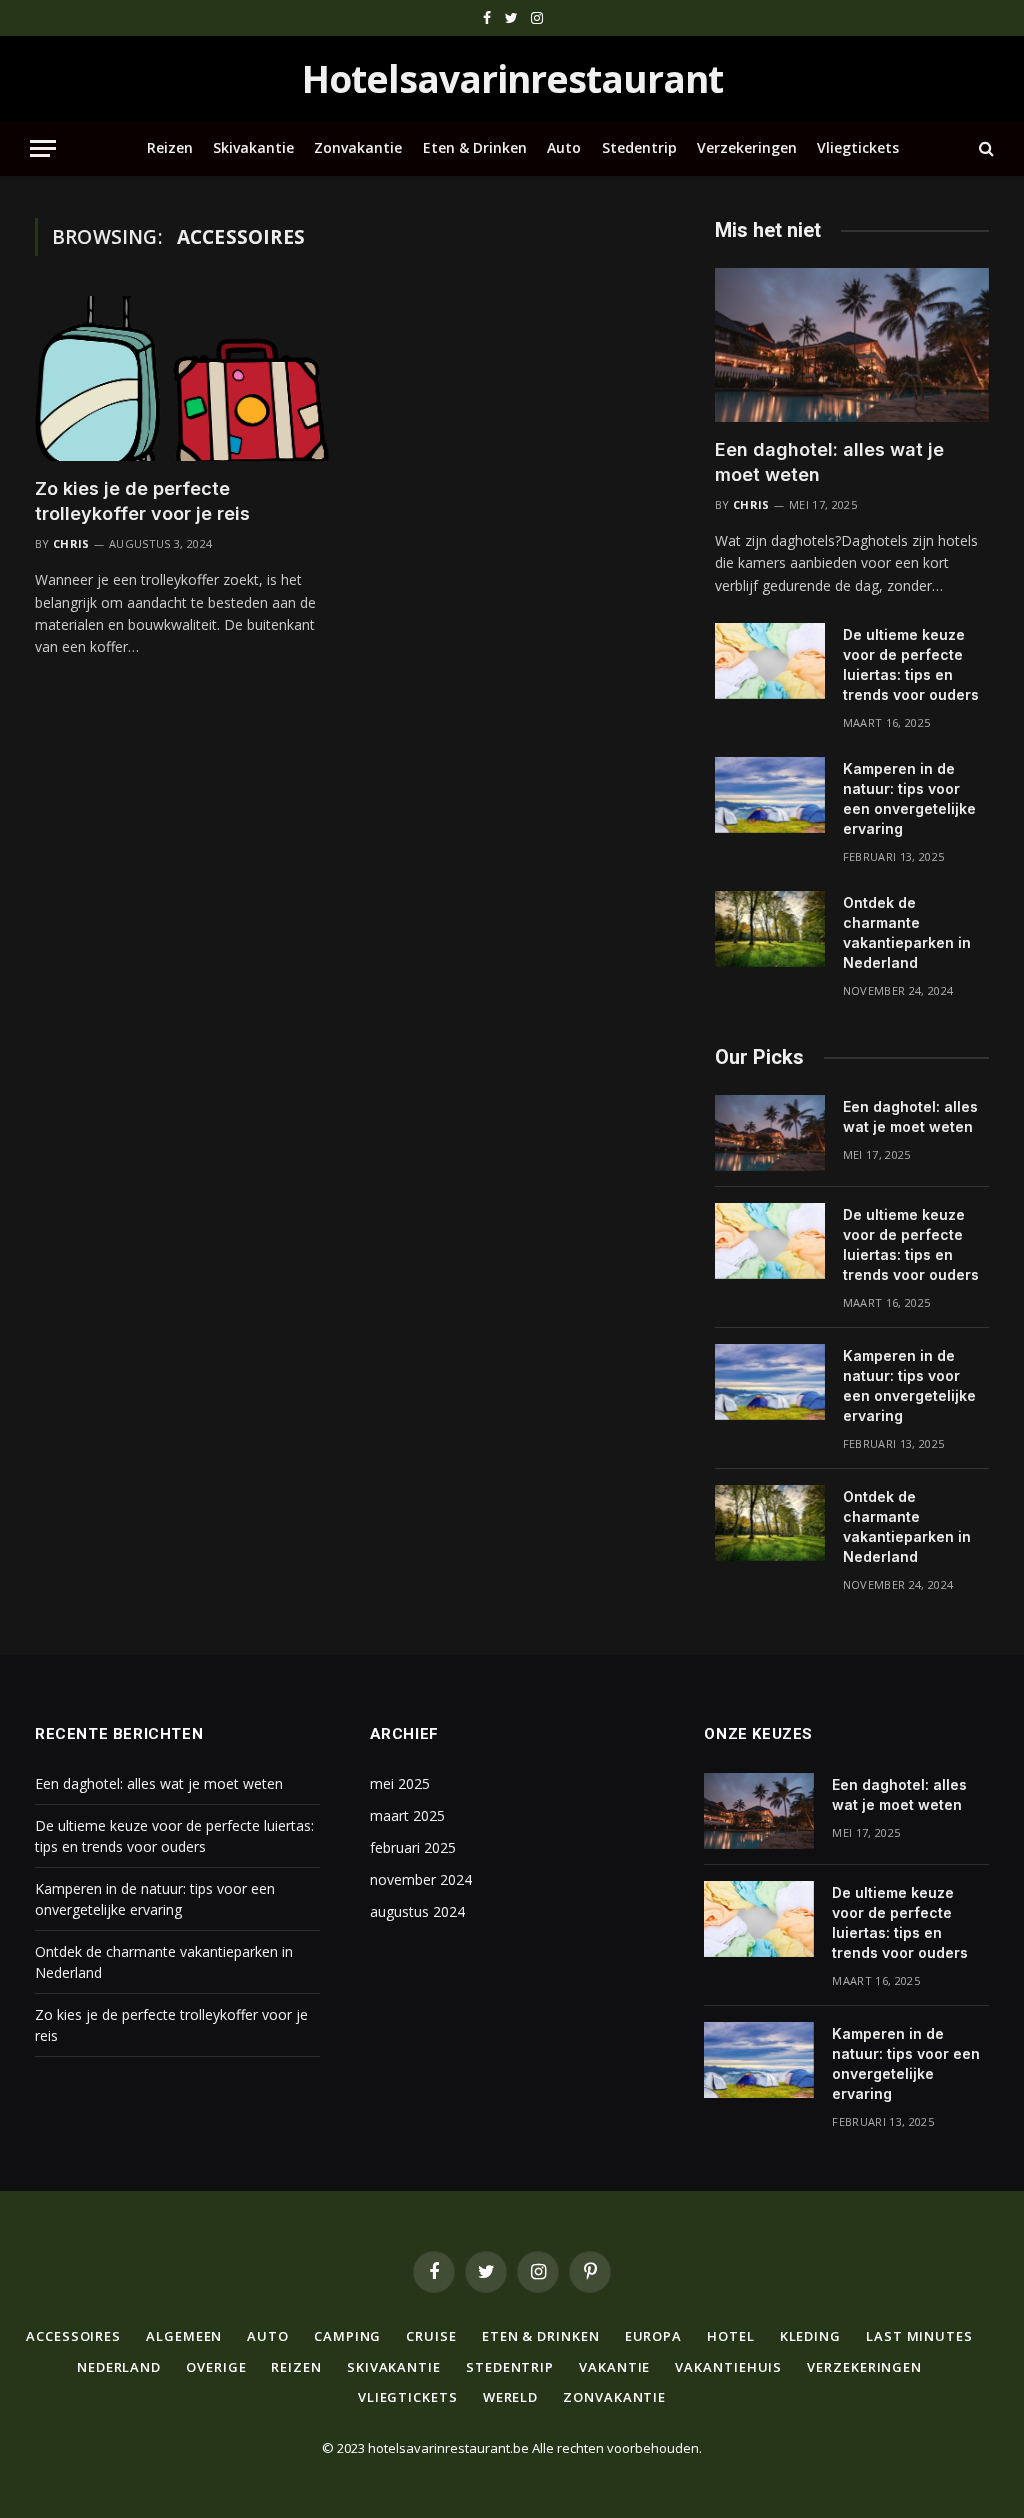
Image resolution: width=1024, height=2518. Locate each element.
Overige (216, 2367)
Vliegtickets (858, 147)
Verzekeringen (747, 147)
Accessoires (73, 2336)
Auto (564, 147)
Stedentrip (639, 147)
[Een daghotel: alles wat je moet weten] (852, 345)
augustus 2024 (417, 1911)
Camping (347, 2336)
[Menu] (43, 148)
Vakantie (614, 2367)
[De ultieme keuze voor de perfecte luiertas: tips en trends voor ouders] (770, 661)
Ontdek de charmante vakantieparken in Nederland (907, 932)
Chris (71, 543)
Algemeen (184, 2336)
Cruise (431, 2336)
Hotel (731, 2336)
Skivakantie (253, 147)
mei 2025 (400, 1783)
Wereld (510, 2397)
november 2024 (421, 1879)
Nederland (119, 2367)
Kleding (810, 2336)
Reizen (170, 147)
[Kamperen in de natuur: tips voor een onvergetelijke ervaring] (770, 795)
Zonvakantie (358, 147)
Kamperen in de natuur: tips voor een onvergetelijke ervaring (909, 798)
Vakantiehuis (728, 2367)
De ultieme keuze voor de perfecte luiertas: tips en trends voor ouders (911, 664)
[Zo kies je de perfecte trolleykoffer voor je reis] (182, 378)
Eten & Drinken (475, 147)
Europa (653, 2336)
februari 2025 (413, 1847)
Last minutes (919, 2336)
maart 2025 (407, 1815)
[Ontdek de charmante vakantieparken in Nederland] (770, 929)
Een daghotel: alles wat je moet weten (829, 461)
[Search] (984, 148)
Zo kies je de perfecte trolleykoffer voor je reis (142, 500)
